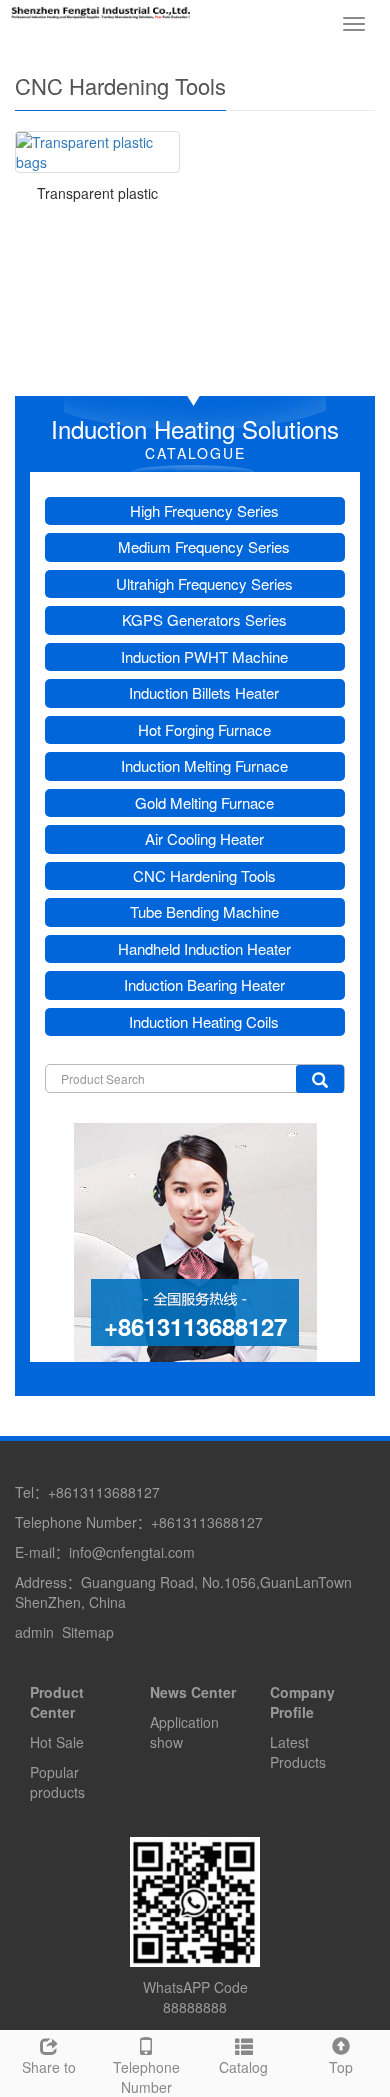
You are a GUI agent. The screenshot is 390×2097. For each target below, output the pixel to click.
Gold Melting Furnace (204, 802)
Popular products (57, 1782)
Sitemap (88, 1632)
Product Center (57, 1702)
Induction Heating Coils (204, 1021)
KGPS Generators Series (204, 619)
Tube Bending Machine (204, 911)
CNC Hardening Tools (204, 875)
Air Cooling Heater (204, 838)
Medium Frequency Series (204, 546)
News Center (193, 1692)
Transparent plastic (97, 193)
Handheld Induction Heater (204, 948)
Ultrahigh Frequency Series (204, 583)
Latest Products (298, 1752)
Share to (49, 2067)
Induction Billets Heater (204, 692)
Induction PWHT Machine (204, 656)
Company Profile (302, 1702)
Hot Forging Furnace (204, 729)
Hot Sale (57, 1742)
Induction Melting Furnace (204, 765)
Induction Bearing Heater (204, 984)
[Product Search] (320, 1079)
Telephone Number (146, 2077)
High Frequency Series (204, 510)
